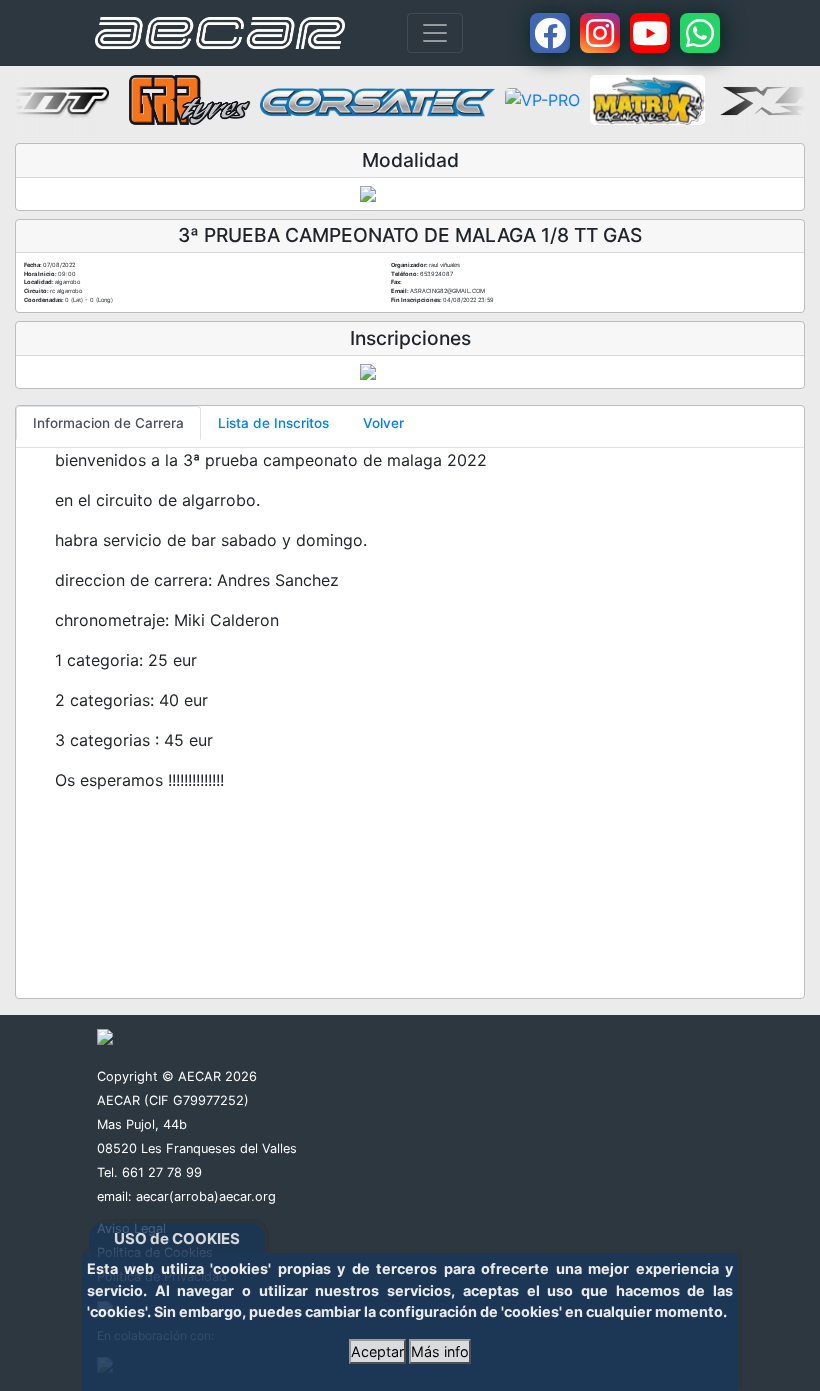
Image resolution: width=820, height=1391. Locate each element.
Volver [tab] (383, 423)
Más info (440, 1351)
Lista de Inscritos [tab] (273, 423)
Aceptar (377, 1351)
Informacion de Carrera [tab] (108, 423)
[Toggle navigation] (435, 33)
